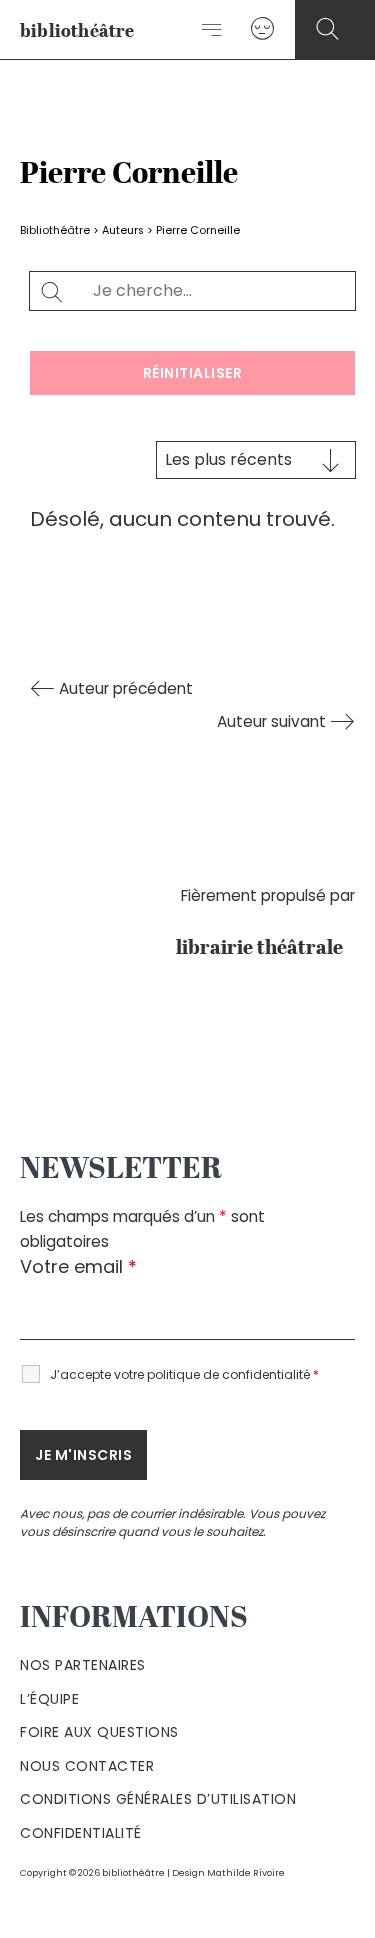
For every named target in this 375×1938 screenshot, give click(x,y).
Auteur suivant (273, 721)
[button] (327, 29)
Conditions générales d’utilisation (158, 1799)
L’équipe (49, 1699)
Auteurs (123, 230)
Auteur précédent (124, 688)
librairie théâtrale (265, 949)
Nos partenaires (83, 1665)
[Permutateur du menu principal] (212, 30)
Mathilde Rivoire (246, 1872)
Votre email (78, 1266)
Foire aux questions (99, 1732)
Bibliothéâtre (55, 230)
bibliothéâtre (77, 32)
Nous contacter (87, 1766)
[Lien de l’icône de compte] (262, 29)
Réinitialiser (193, 373)
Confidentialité (81, 1833)
